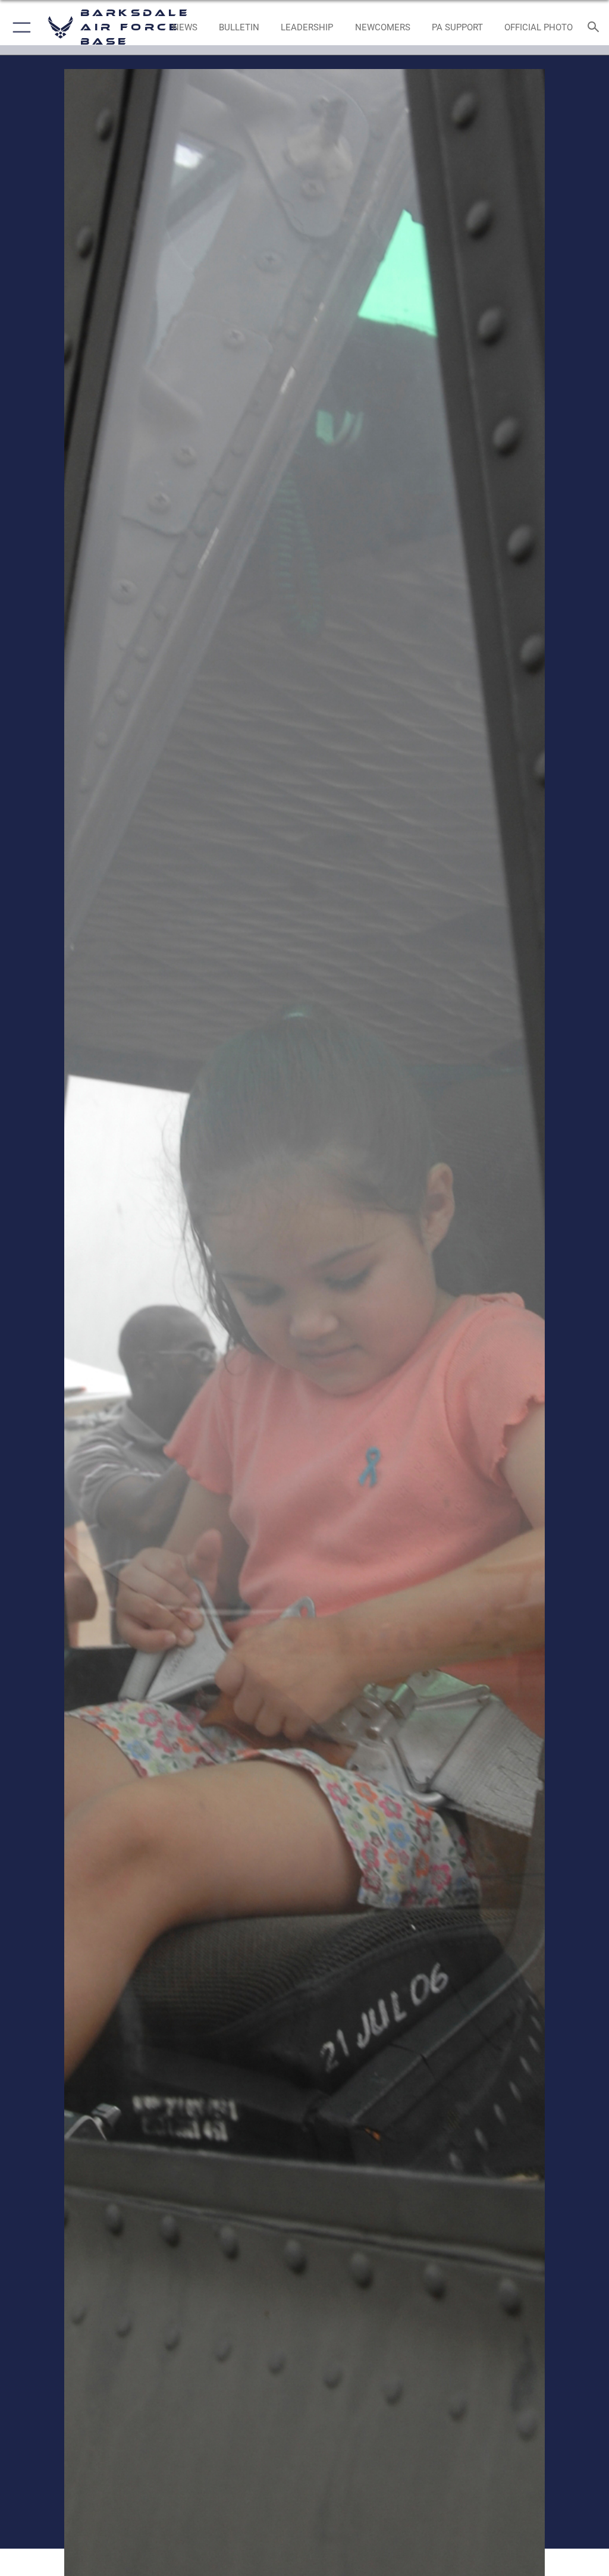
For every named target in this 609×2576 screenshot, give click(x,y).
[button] (19, 27)
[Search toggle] (596, 28)
